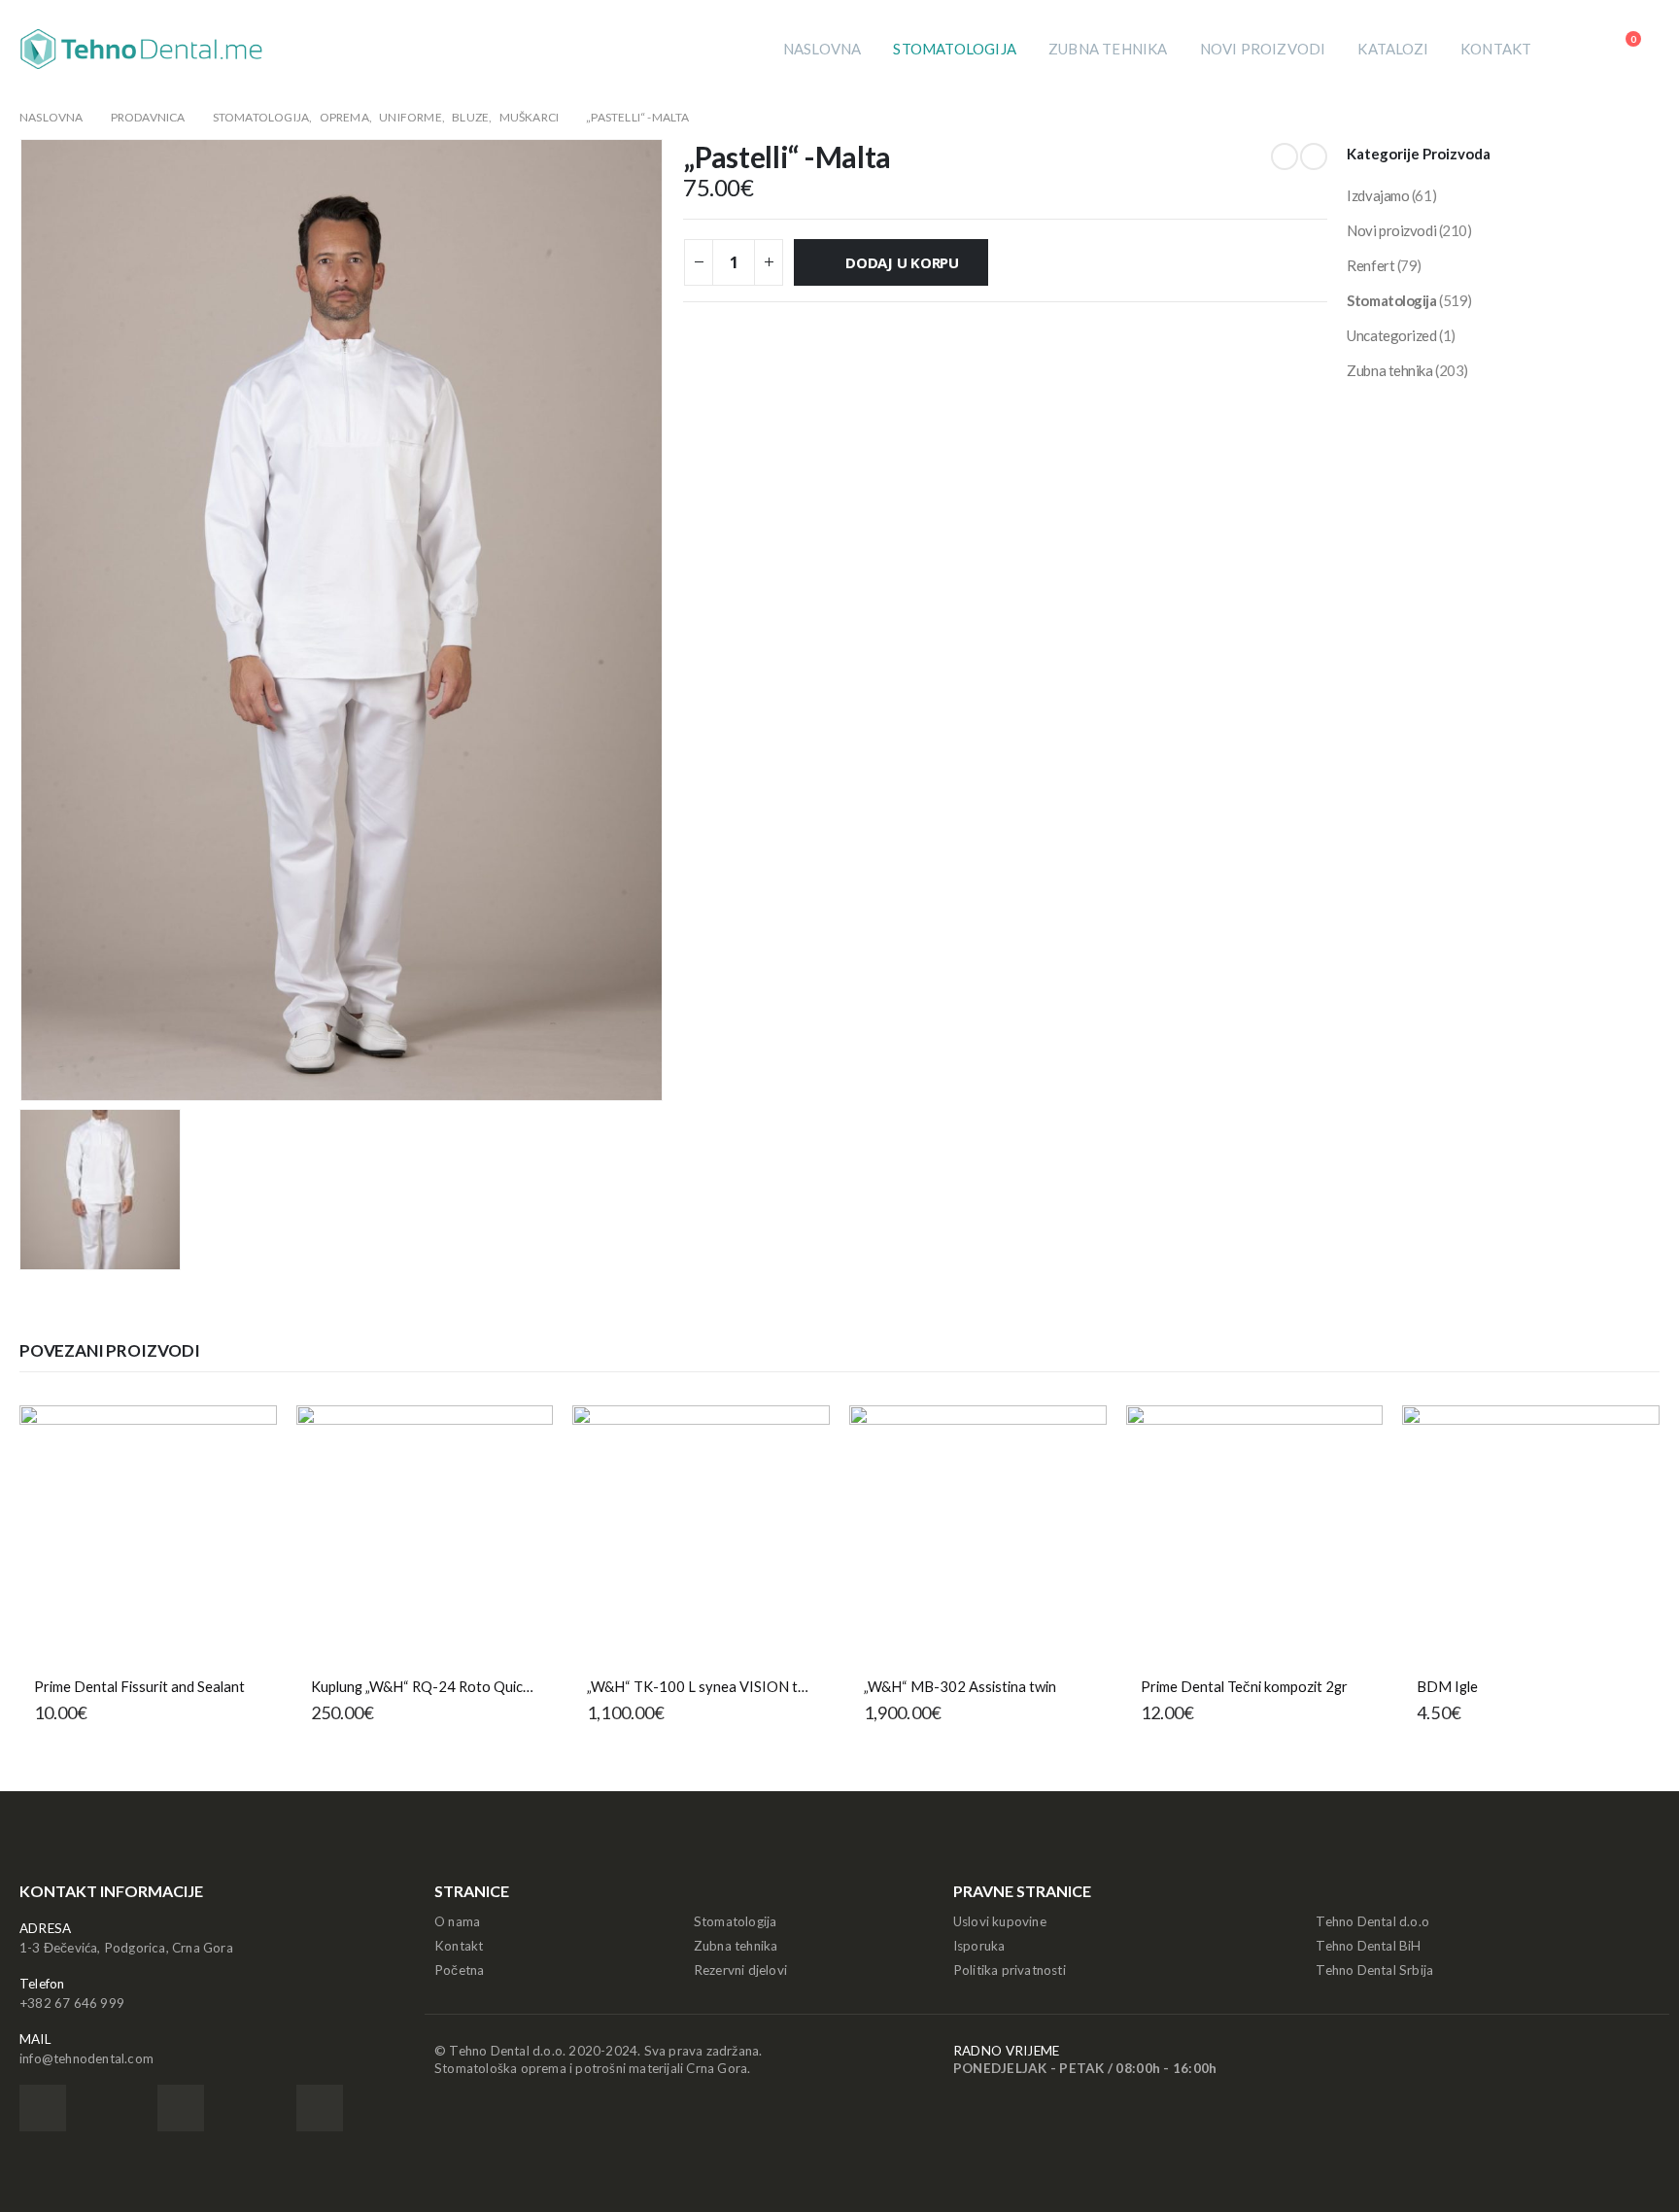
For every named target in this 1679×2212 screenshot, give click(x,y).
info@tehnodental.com (86, 2058)
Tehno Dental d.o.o (1372, 1921)
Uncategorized (1391, 335)
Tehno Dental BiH (1368, 1946)
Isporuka (979, 1946)
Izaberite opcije (1628, 1437)
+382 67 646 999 (72, 2003)
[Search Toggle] (1576, 49)
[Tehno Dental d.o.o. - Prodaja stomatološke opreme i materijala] (141, 49)
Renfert (1371, 265)
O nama (457, 1921)
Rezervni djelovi (740, 1970)
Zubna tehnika (1108, 49)
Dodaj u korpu (902, 262)
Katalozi (1393, 49)
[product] (148, 1534)
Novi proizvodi (1263, 49)
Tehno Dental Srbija (1374, 1970)
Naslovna (822, 49)
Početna (459, 1970)
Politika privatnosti (1010, 1970)
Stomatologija (955, 49)
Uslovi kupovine (1000, 1921)
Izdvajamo (1378, 195)
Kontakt (1496, 49)
